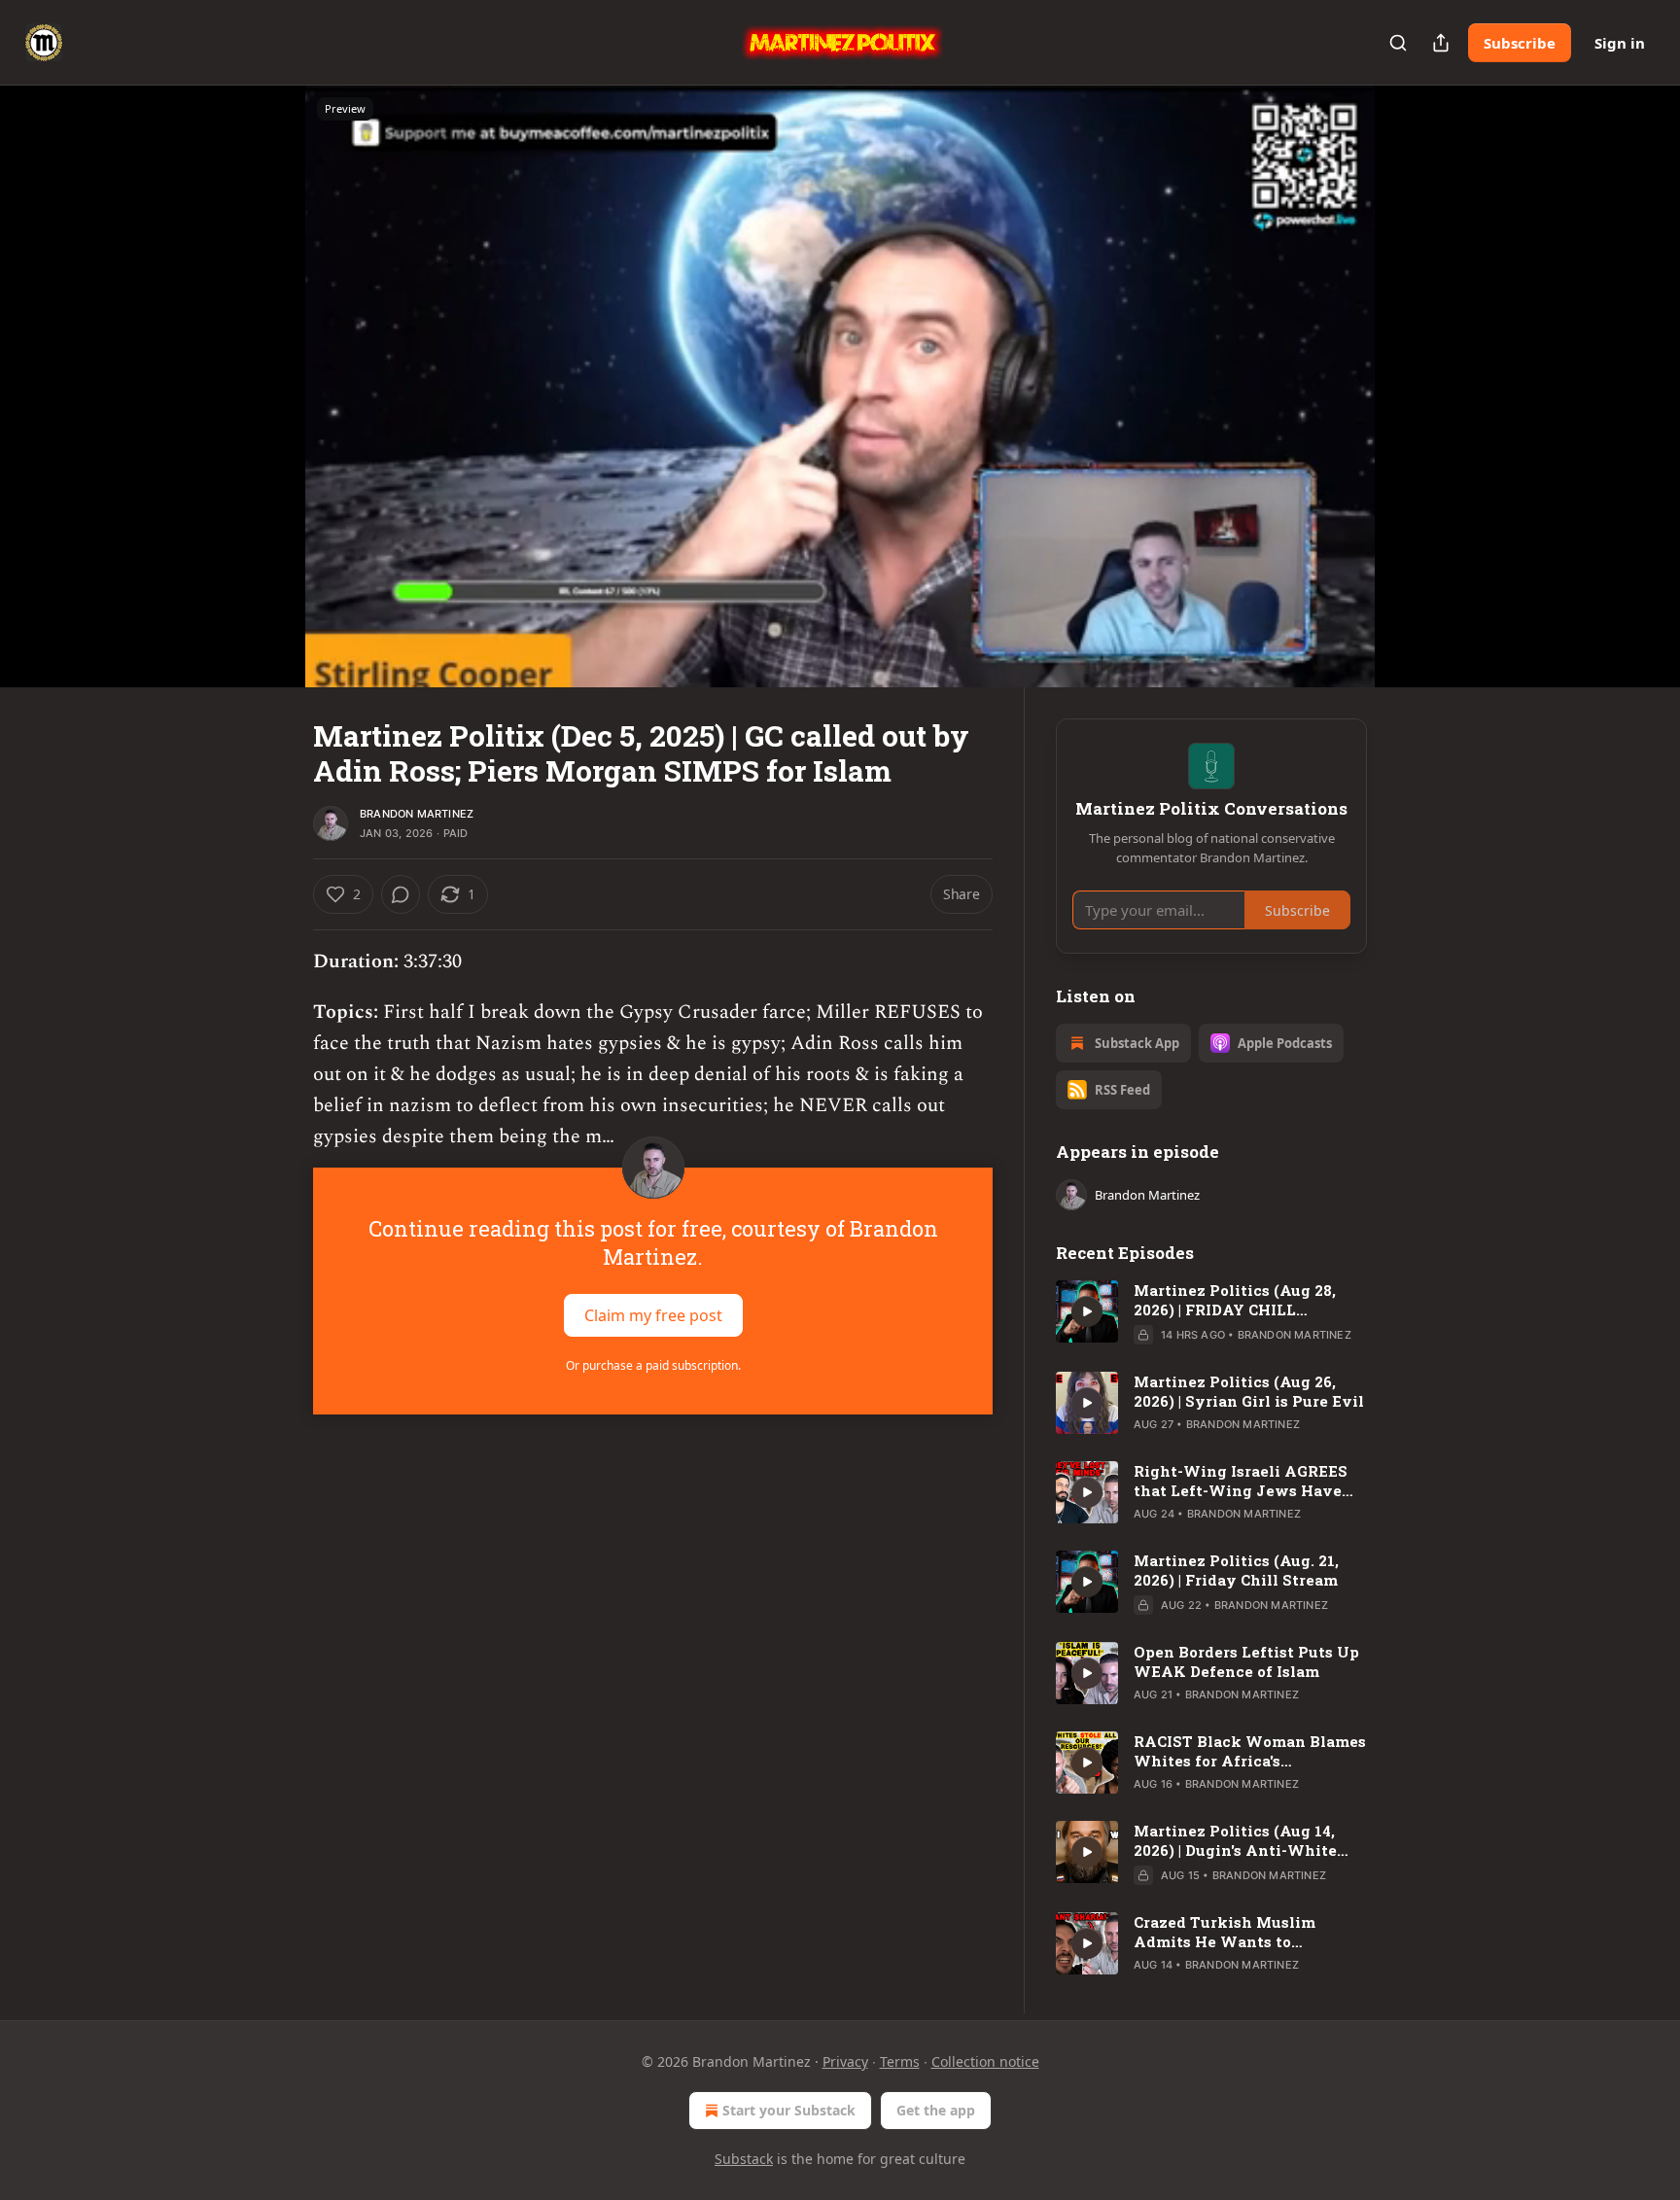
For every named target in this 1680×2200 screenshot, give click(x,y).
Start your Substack (789, 2110)
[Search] (1398, 43)
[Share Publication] (1441, 43)
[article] (1211, 1312)
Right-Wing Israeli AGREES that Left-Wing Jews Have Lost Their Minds (1241, 1481)
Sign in (1620, 43)
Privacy (845, 2061)
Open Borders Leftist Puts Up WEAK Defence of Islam (1246, 1661)
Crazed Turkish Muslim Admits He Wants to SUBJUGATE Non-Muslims (1237, 1932)
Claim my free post (653, 1315)
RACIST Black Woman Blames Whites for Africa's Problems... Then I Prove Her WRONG (1250, 1751)
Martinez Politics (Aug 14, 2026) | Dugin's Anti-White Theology (1235, 1840)
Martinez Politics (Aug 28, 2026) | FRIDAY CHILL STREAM (1235, 1300)
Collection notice (985, 2061)
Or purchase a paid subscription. (653, 1365)
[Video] (266, 365)
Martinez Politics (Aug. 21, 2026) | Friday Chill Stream (1236, 1570)
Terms (900, 2061)
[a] (1087, 1311)
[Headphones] (266, 407)
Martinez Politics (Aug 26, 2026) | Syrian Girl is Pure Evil (1249, 1391)
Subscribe (1520, 43)
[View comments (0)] (1416, 386)
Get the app (936, 2110)
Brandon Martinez (417, 814)
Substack (744, 2159)
